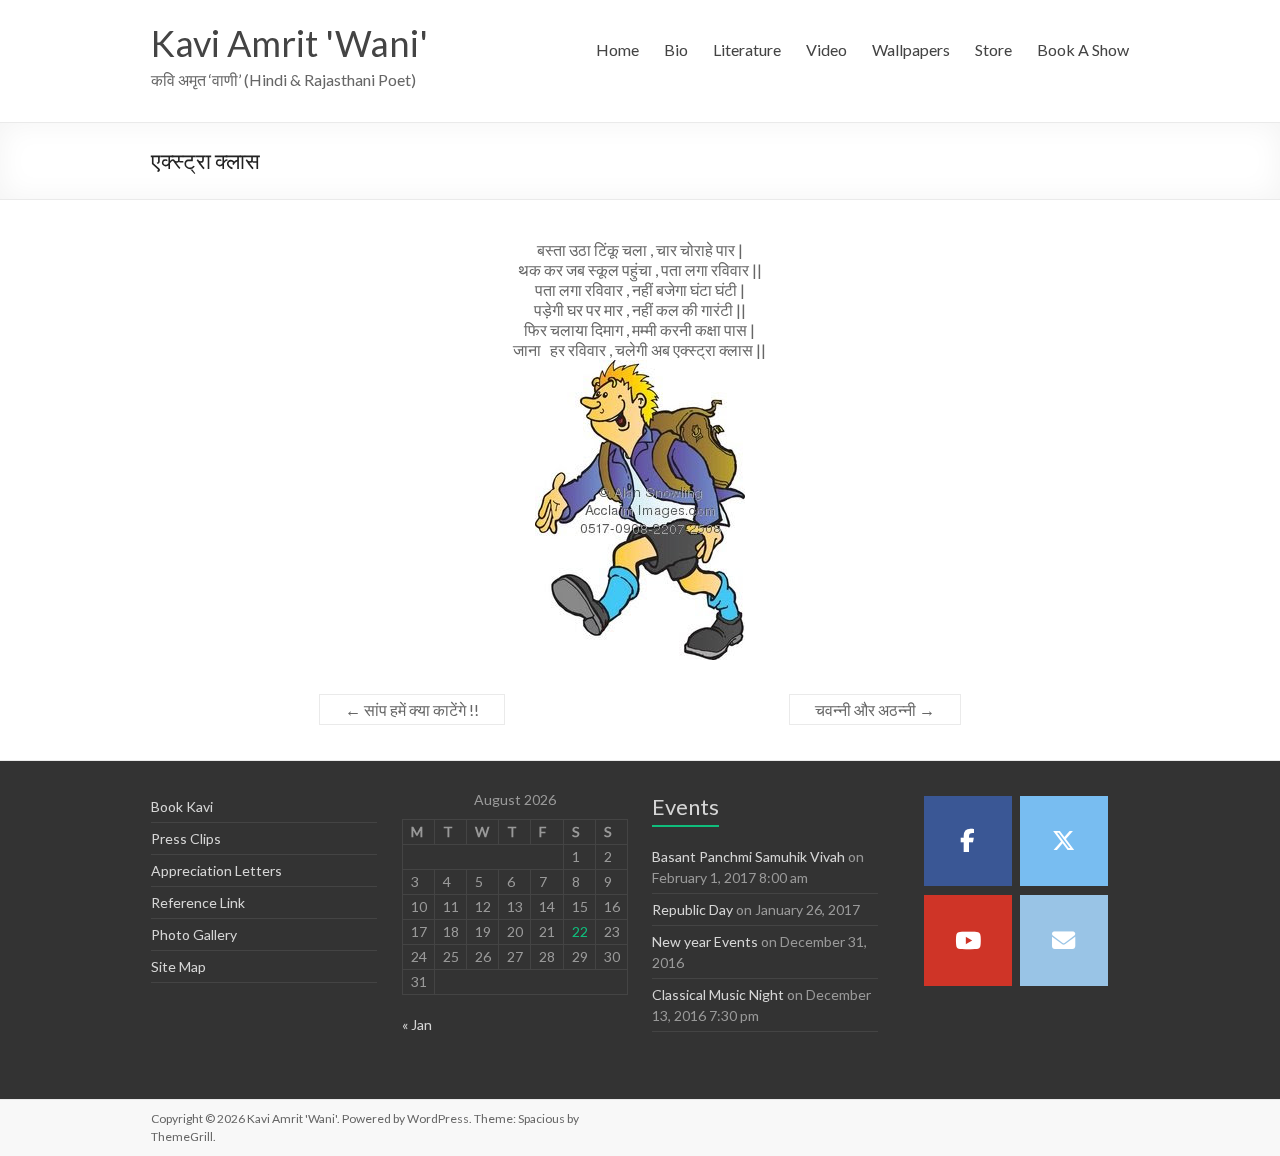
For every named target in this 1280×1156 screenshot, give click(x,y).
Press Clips (186, 838)
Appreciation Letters (216, 870)
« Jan (417, 1024)
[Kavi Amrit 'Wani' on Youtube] (968, 940)
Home (617, 49)
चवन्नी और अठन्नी (875, 709)
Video (826, 49)
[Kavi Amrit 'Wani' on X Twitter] (1064, 841)
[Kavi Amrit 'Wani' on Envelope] (1064, 940)
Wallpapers (911, 49)
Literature (747, 49)
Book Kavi (182, 806)
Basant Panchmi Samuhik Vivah (748, 856)
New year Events (705, 941)
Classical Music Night (718, 994)
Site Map (178, 966)
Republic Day (692, 909)
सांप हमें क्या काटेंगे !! (412, 709)
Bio (676, 49)
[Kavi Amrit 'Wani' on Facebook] (968, 841)
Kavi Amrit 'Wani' (289, 43)
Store (993, 49)
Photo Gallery (194, 934)
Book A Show (1083, 49)
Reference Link (198, 902)
